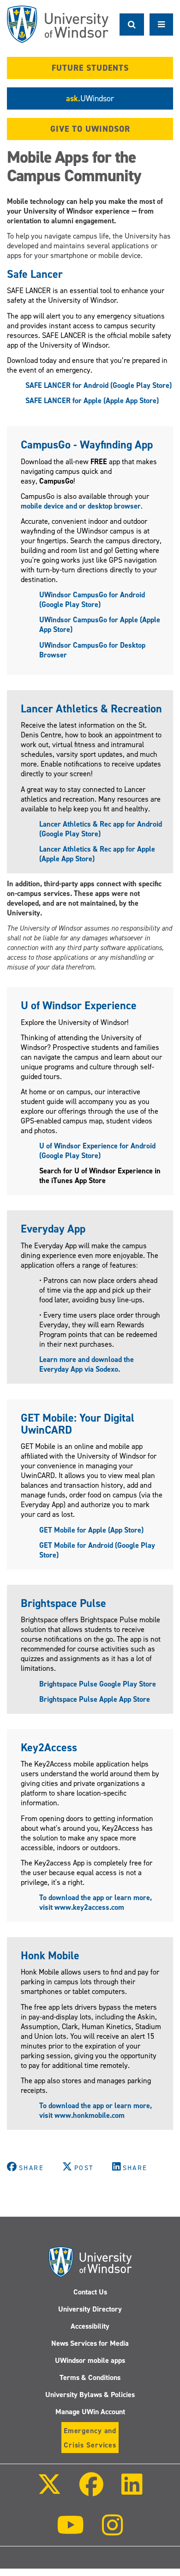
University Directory (90, 2309)
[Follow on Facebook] (91, 2491)
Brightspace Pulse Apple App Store (95, 1699)
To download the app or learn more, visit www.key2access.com (96, 1902)
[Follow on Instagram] (113, 2531)
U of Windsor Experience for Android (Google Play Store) (97, 1151)
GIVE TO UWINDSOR (90, 129)
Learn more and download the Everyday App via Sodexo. (87, 1364)
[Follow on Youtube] (70, 2531)
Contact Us (90, 2292)
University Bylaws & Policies (90, 2395)
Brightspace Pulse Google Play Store (98, 1684)
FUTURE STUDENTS (90, 68)
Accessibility (90, 2326)
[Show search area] (132, 25)
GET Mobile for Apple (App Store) (91, 1530)
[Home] (58, 24)
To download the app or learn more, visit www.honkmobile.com (96, 2110)
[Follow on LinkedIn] (132, 2491)
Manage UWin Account (90, 2412)
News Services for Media (90, 2343)
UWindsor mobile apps (90, 2360)
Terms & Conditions (90, 2377)
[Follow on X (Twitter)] (49, 2491)
